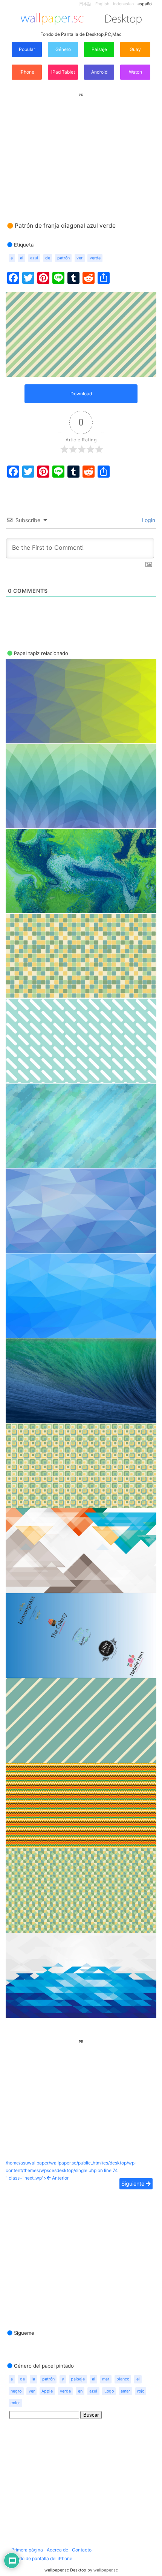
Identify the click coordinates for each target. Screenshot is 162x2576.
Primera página (27, 2550)
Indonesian (123, 4)
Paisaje (99, 49)
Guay (135, 49)
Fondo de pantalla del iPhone (42, 2558)
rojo (141, 2391)
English (102, 4)
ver (79, 258)
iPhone (27, 72)
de (48, 258)
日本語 (85, 4)
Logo (109, 2391)
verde (95, 258)
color (15, 2403)
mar (106, 2379)
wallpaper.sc (106, 2570)
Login (148, 520)
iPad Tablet (63, 72)
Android (99, 72)
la (33, 2379)
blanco (123, 2379)
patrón (63, 258)
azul (34, 258)
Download (81, 394)
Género (63, 49)
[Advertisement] (81, 150)
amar (125, 2391)
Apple (47, 2391)
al (22, 258)
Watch (135, 72)
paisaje (78, 2379)
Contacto (82, 2550)
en (80, 2391)
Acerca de (57, 2550)
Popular (27, 49)
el (138, 2379)
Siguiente (134, 2184)
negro (16, 2391)
